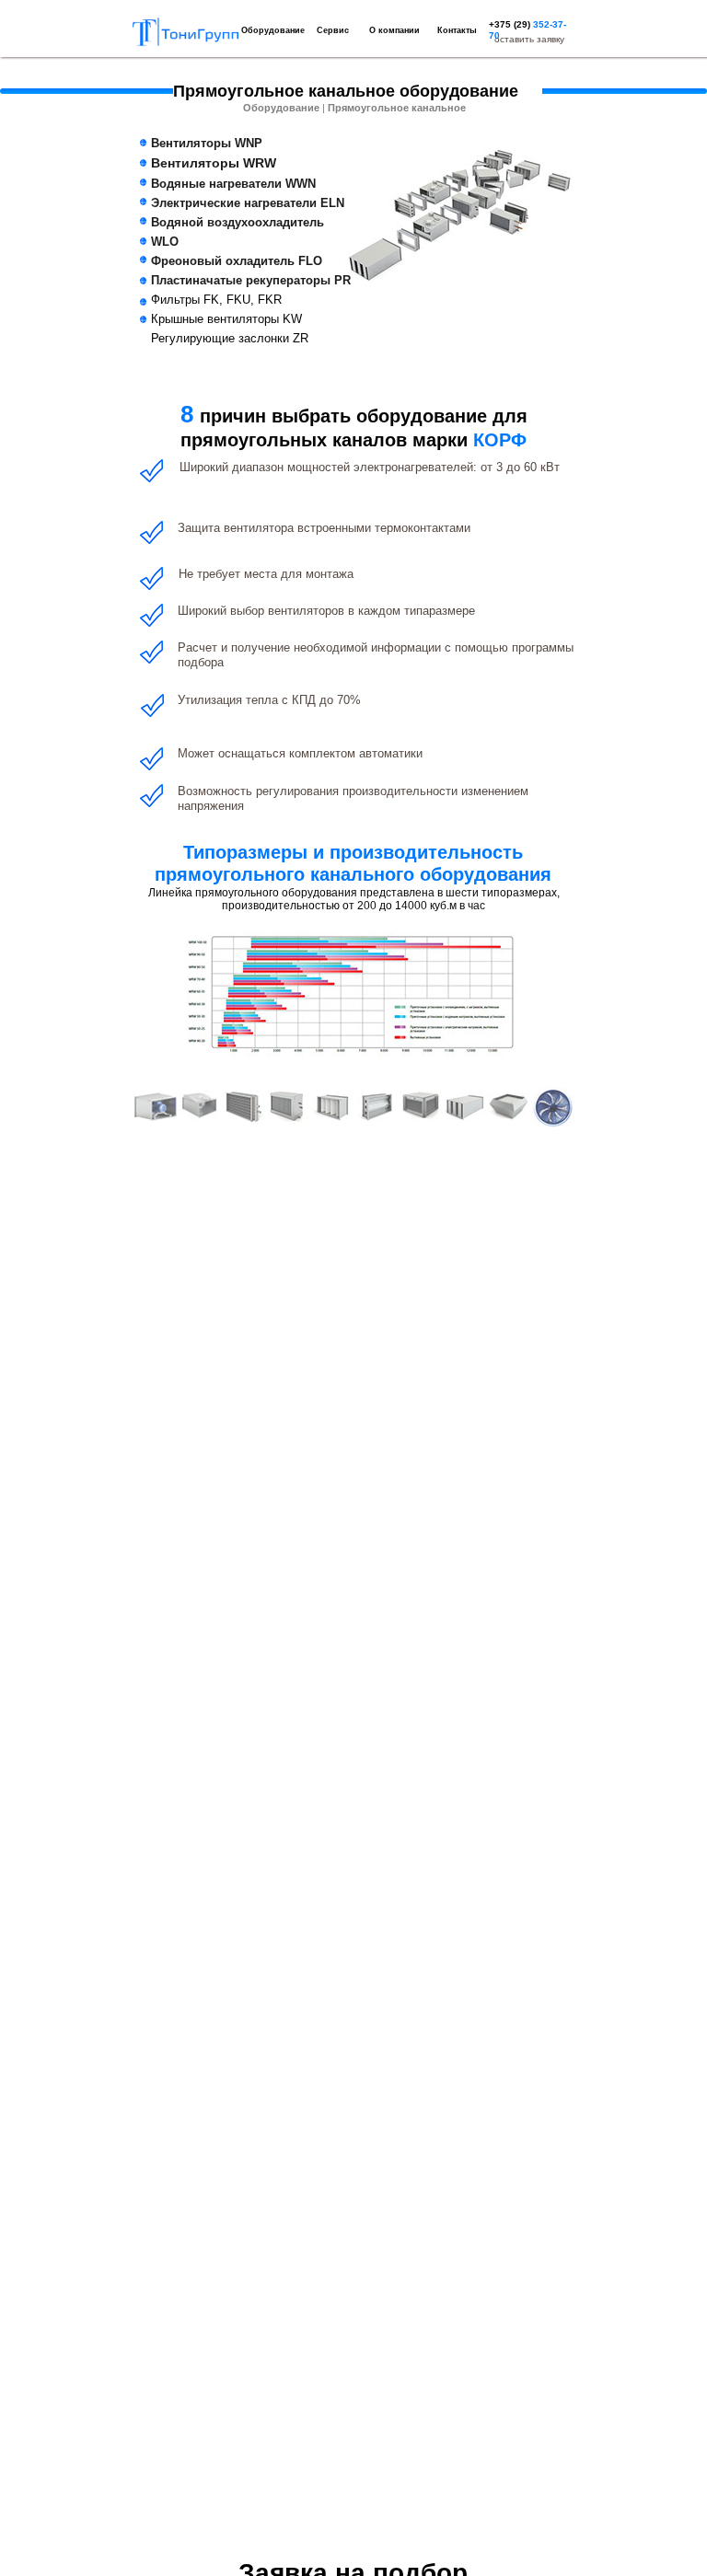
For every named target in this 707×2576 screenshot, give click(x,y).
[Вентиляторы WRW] (200, 1107)
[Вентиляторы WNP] (156, 1107)
